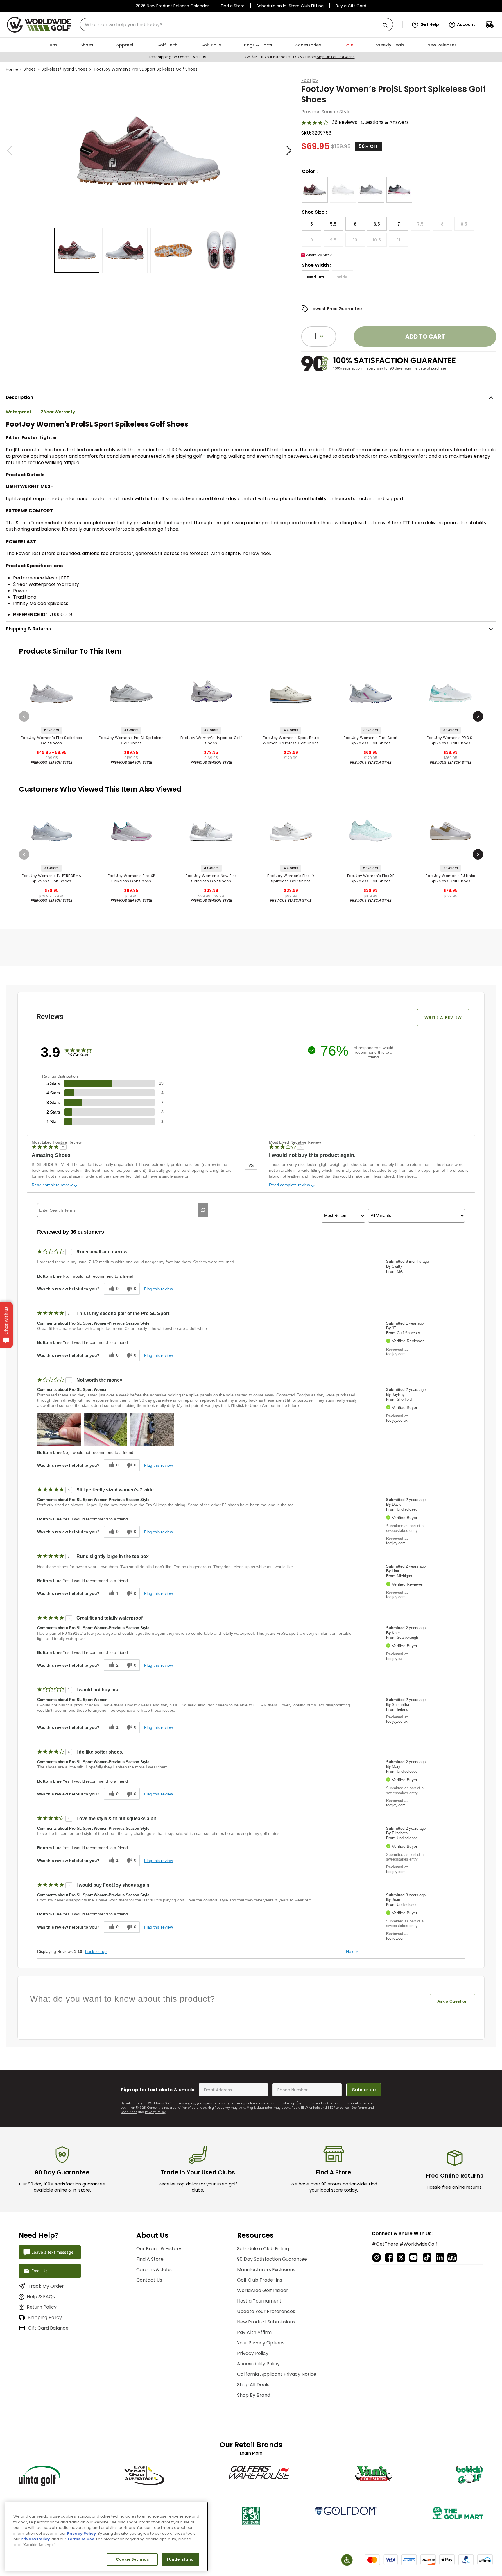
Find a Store (233, 6)
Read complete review (52, 1185)
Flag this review (158, 1289)
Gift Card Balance (48, 2328)
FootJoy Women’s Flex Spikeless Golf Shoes (52, 740)
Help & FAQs (41, 2297)
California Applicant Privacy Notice (277, 2374)
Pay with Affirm (254, 2332)
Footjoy (310, 80)
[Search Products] (387, 25)
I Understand (181, 2559)
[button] (425, 25)
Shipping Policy (45, 2317)
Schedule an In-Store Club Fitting (290, 6)
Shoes (30, 69)
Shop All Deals (253, 2385)
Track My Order (46, 2286)
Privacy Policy (155, 2112)
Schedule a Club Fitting (263, 2249)
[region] (106, 2537)
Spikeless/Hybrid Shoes (64, 69)
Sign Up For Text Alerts (336, 57)
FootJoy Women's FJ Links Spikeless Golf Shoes (450, 878)
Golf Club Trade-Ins (260, 2280)
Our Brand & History (159, 2249)
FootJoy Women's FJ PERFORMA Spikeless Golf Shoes (51, 878)
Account (466, 24)
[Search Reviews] (203, 1210)
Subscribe (364, 2090)
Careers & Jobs (154, 2270)
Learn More (251, 2453)
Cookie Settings (132, 2559)
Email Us (39, 2271)
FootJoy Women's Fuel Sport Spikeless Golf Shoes (371, 740)
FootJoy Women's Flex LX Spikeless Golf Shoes (291, 878)
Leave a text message (52, 2252)
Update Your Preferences (266, 2311)
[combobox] (236, 25)
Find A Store (150, 2259)
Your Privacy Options (261, 2343)
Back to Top (96, 1951)
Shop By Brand (254, 2395)
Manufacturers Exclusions (266, 2270)
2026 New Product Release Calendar (172, 6)
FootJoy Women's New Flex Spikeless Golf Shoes (211, 878)
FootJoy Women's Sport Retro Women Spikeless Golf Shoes (291, 740)
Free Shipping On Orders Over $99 (177, 57)
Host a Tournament (259, 2301)
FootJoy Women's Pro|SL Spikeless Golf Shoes (131, 740)
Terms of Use (81, 2539)
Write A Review (443, 1017)
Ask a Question (452, 2001)
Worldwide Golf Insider (263, 2290)
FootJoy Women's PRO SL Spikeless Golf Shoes (450, 740)
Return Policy (42, 2307)
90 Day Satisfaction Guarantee (272, 2259)
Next (352, 1951)
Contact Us (149, 2280)
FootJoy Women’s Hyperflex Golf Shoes (211, 740)
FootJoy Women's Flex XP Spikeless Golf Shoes (131, 878)
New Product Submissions (266, 2322)
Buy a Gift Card (351, 6)
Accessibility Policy (258, 2364)
